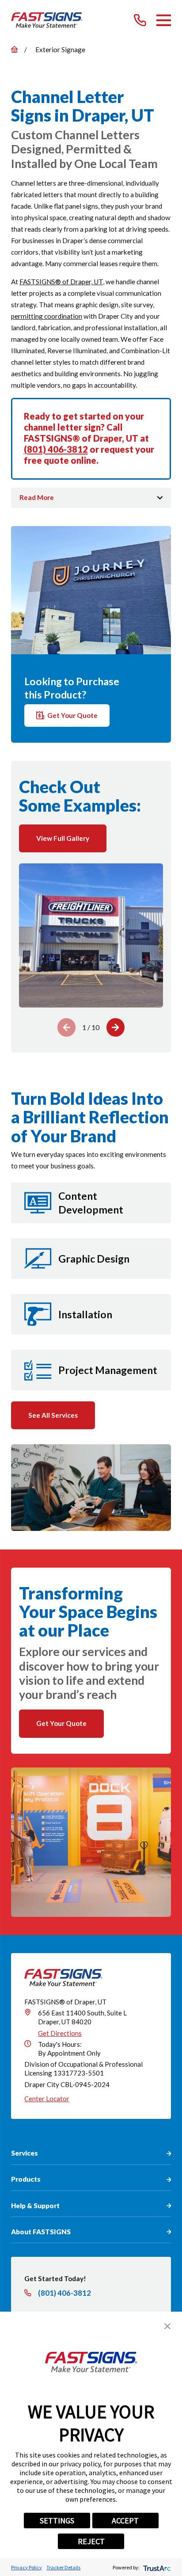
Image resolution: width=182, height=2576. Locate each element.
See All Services (53, 1415)
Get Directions (60, 2033)
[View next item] (116, 1027)
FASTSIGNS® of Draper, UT (61, 282)
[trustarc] (156, 2567)
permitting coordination (47, 316)
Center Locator (47, 2099)
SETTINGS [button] (57, 2521)
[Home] (47, 20)
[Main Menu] (164, 20)
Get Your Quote (72, 715)
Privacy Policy (27, 2567)
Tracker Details (63, 2567)
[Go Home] (14, 49)
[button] (167, 2326)
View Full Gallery (63, 838)
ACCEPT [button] (125, 2521)
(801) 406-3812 (56, 449)
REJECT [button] (91, 2541)
